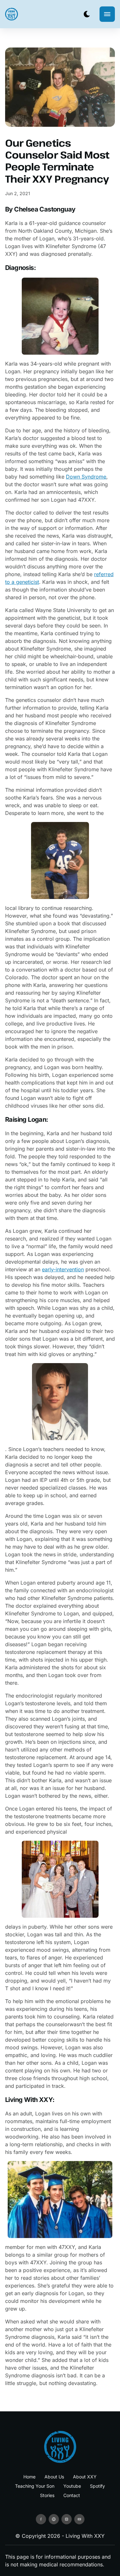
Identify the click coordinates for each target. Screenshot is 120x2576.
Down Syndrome (86, 477)
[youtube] (79, 2519)
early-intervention (63, 1269)
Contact (72, 2495)
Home (29, 2477)
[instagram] (67, 2519)
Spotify (97, 2486)
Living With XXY (85, 2536)
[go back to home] (60, 2447)
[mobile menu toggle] (107, 14)
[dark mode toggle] (87, 14)
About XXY (85, 2477)
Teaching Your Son (35, 2486)
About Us (54, 2477)
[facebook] (41, 2519)
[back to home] (12, 14)
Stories (47, 2495)
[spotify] (54, 2519)
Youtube (72, 2486)
